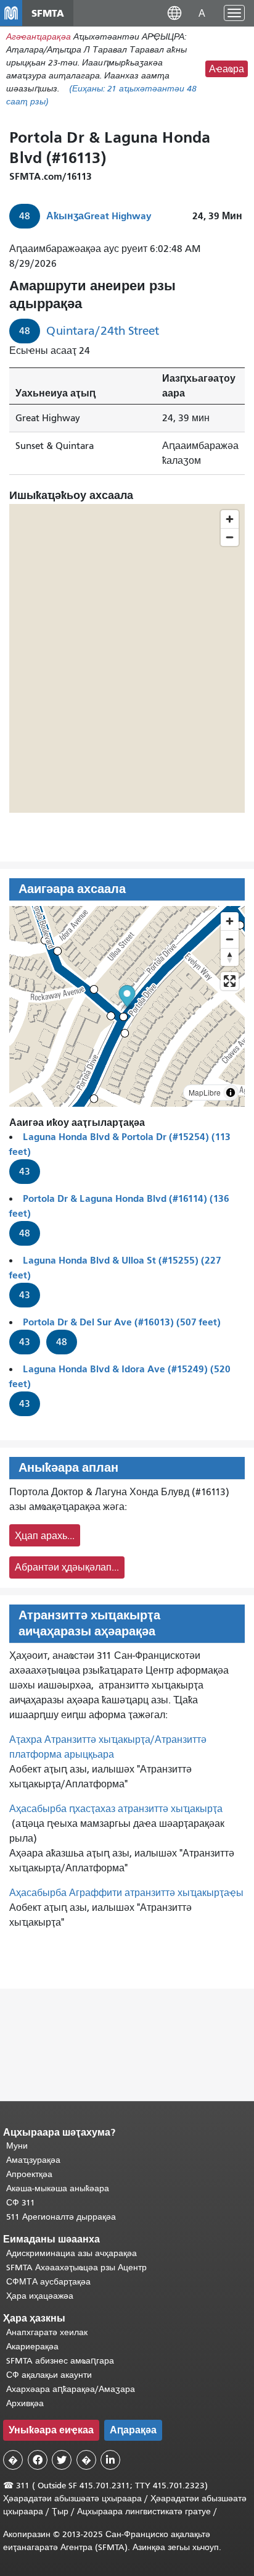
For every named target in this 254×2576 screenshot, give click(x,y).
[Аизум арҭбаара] (230, 921)
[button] (174, 13)
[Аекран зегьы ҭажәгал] (230, 981)
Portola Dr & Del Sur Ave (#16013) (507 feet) (122, 1322)
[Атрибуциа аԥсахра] (231, 1093)
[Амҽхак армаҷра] (230, 939)
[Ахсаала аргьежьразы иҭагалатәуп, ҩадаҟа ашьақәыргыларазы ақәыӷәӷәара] (230, 957)
